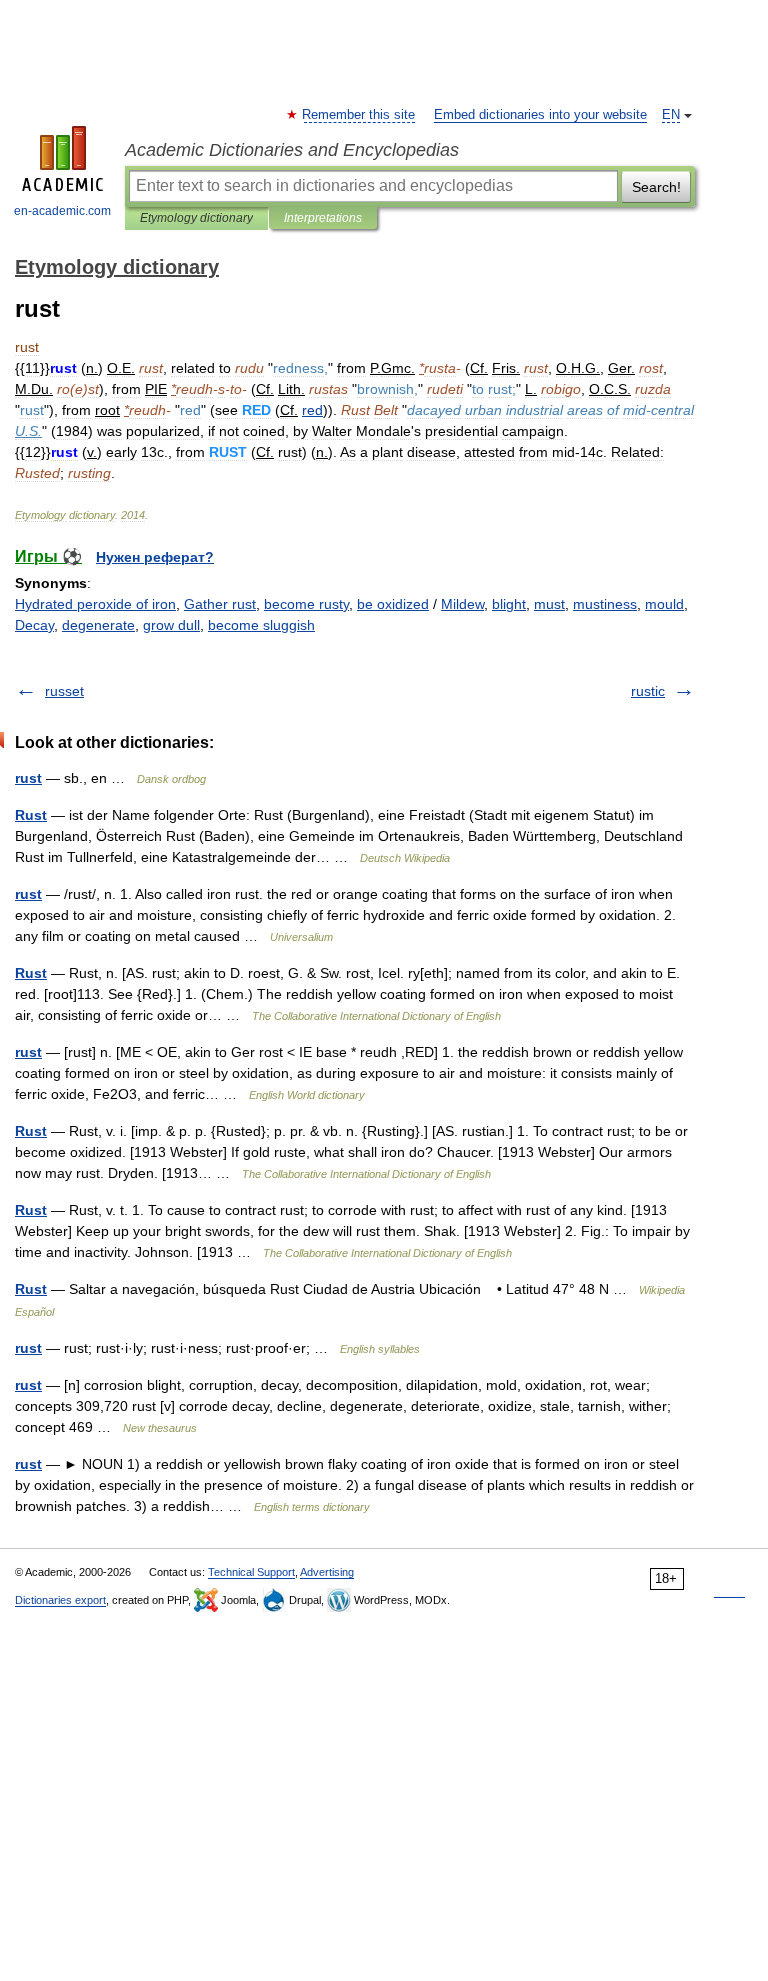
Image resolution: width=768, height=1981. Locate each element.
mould (664, 604)
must (549, 604)
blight (509, 604)
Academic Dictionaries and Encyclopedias (292, 150)
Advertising (327, 1572)
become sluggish (261, 625)
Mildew (462, 604)
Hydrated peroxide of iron (95, 604)
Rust (31, 815)
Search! (656, 187)
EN (671, 115)
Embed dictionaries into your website (540, 115)
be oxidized (393, 604)
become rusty (306, 604)
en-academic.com (62, 211)
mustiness (605, 604)
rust (28, 778)
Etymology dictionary (196, 218)
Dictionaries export (60, 1600)
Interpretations (323, 218)
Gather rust (220, 604)
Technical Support (251, 1572)
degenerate (98, 625)
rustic (648, 691)
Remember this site (359, 115)
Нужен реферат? (155, 557)
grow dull (171, 625)
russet (64, 691)
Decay (34, 625)
